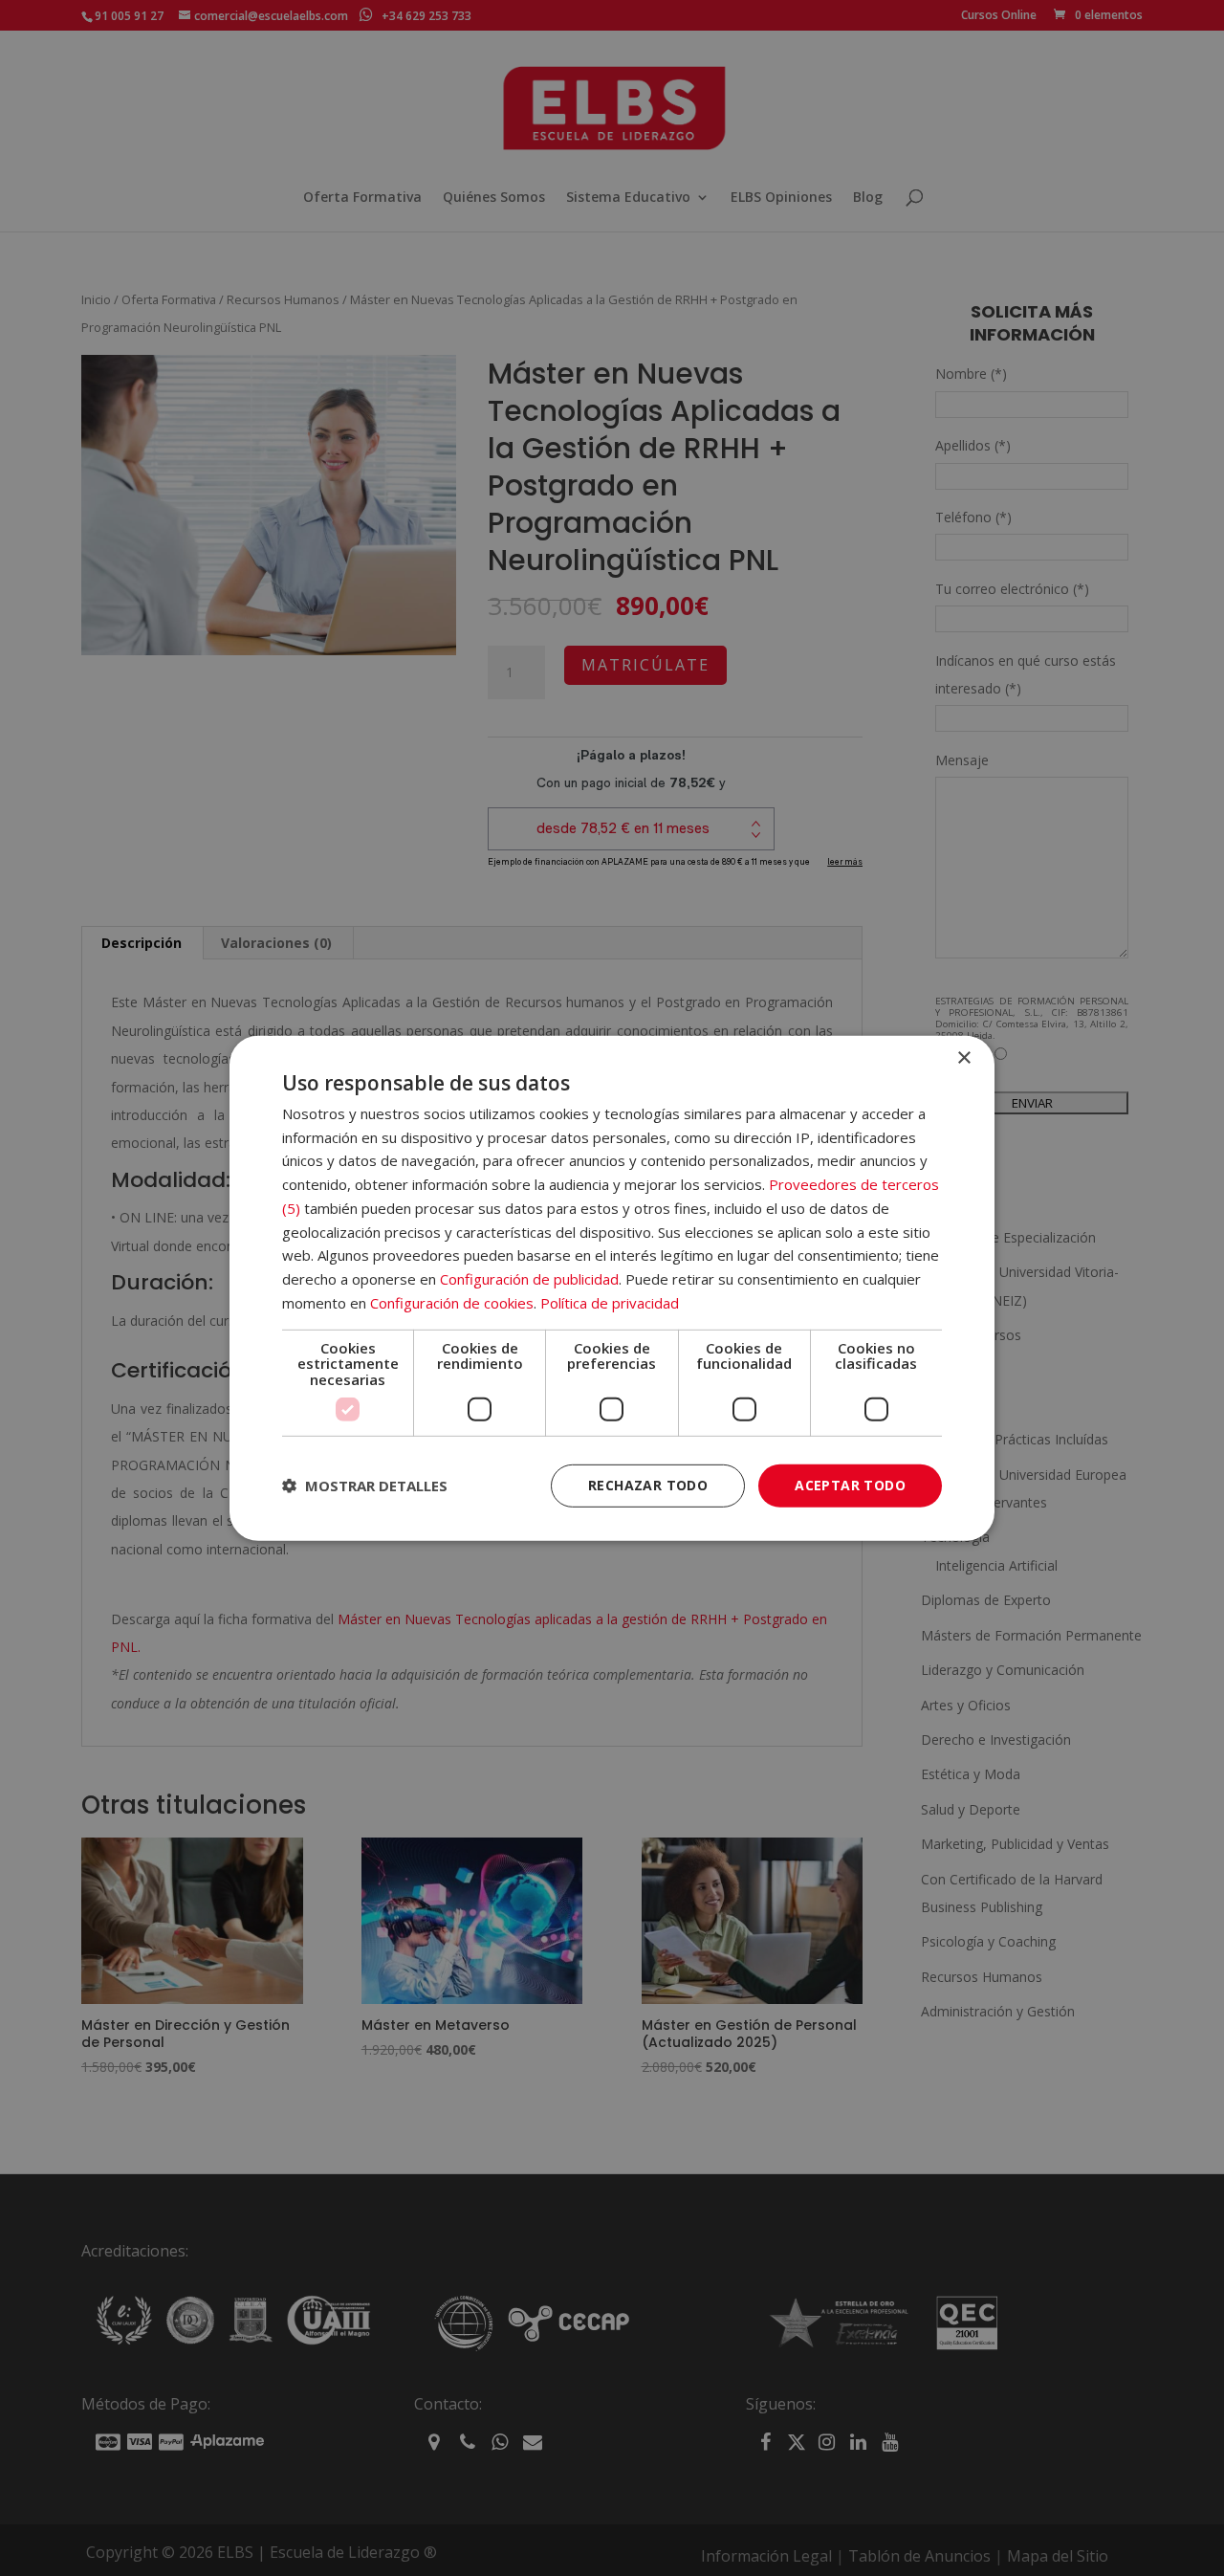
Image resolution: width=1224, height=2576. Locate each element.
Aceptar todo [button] (850, 1485)
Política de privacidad (610, 1303)
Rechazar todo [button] (648, 1485)
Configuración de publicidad (529, 1279)
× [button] (963, 1057)
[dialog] (612, 1288)
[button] (365, 1486)
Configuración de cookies (452, 1303)
